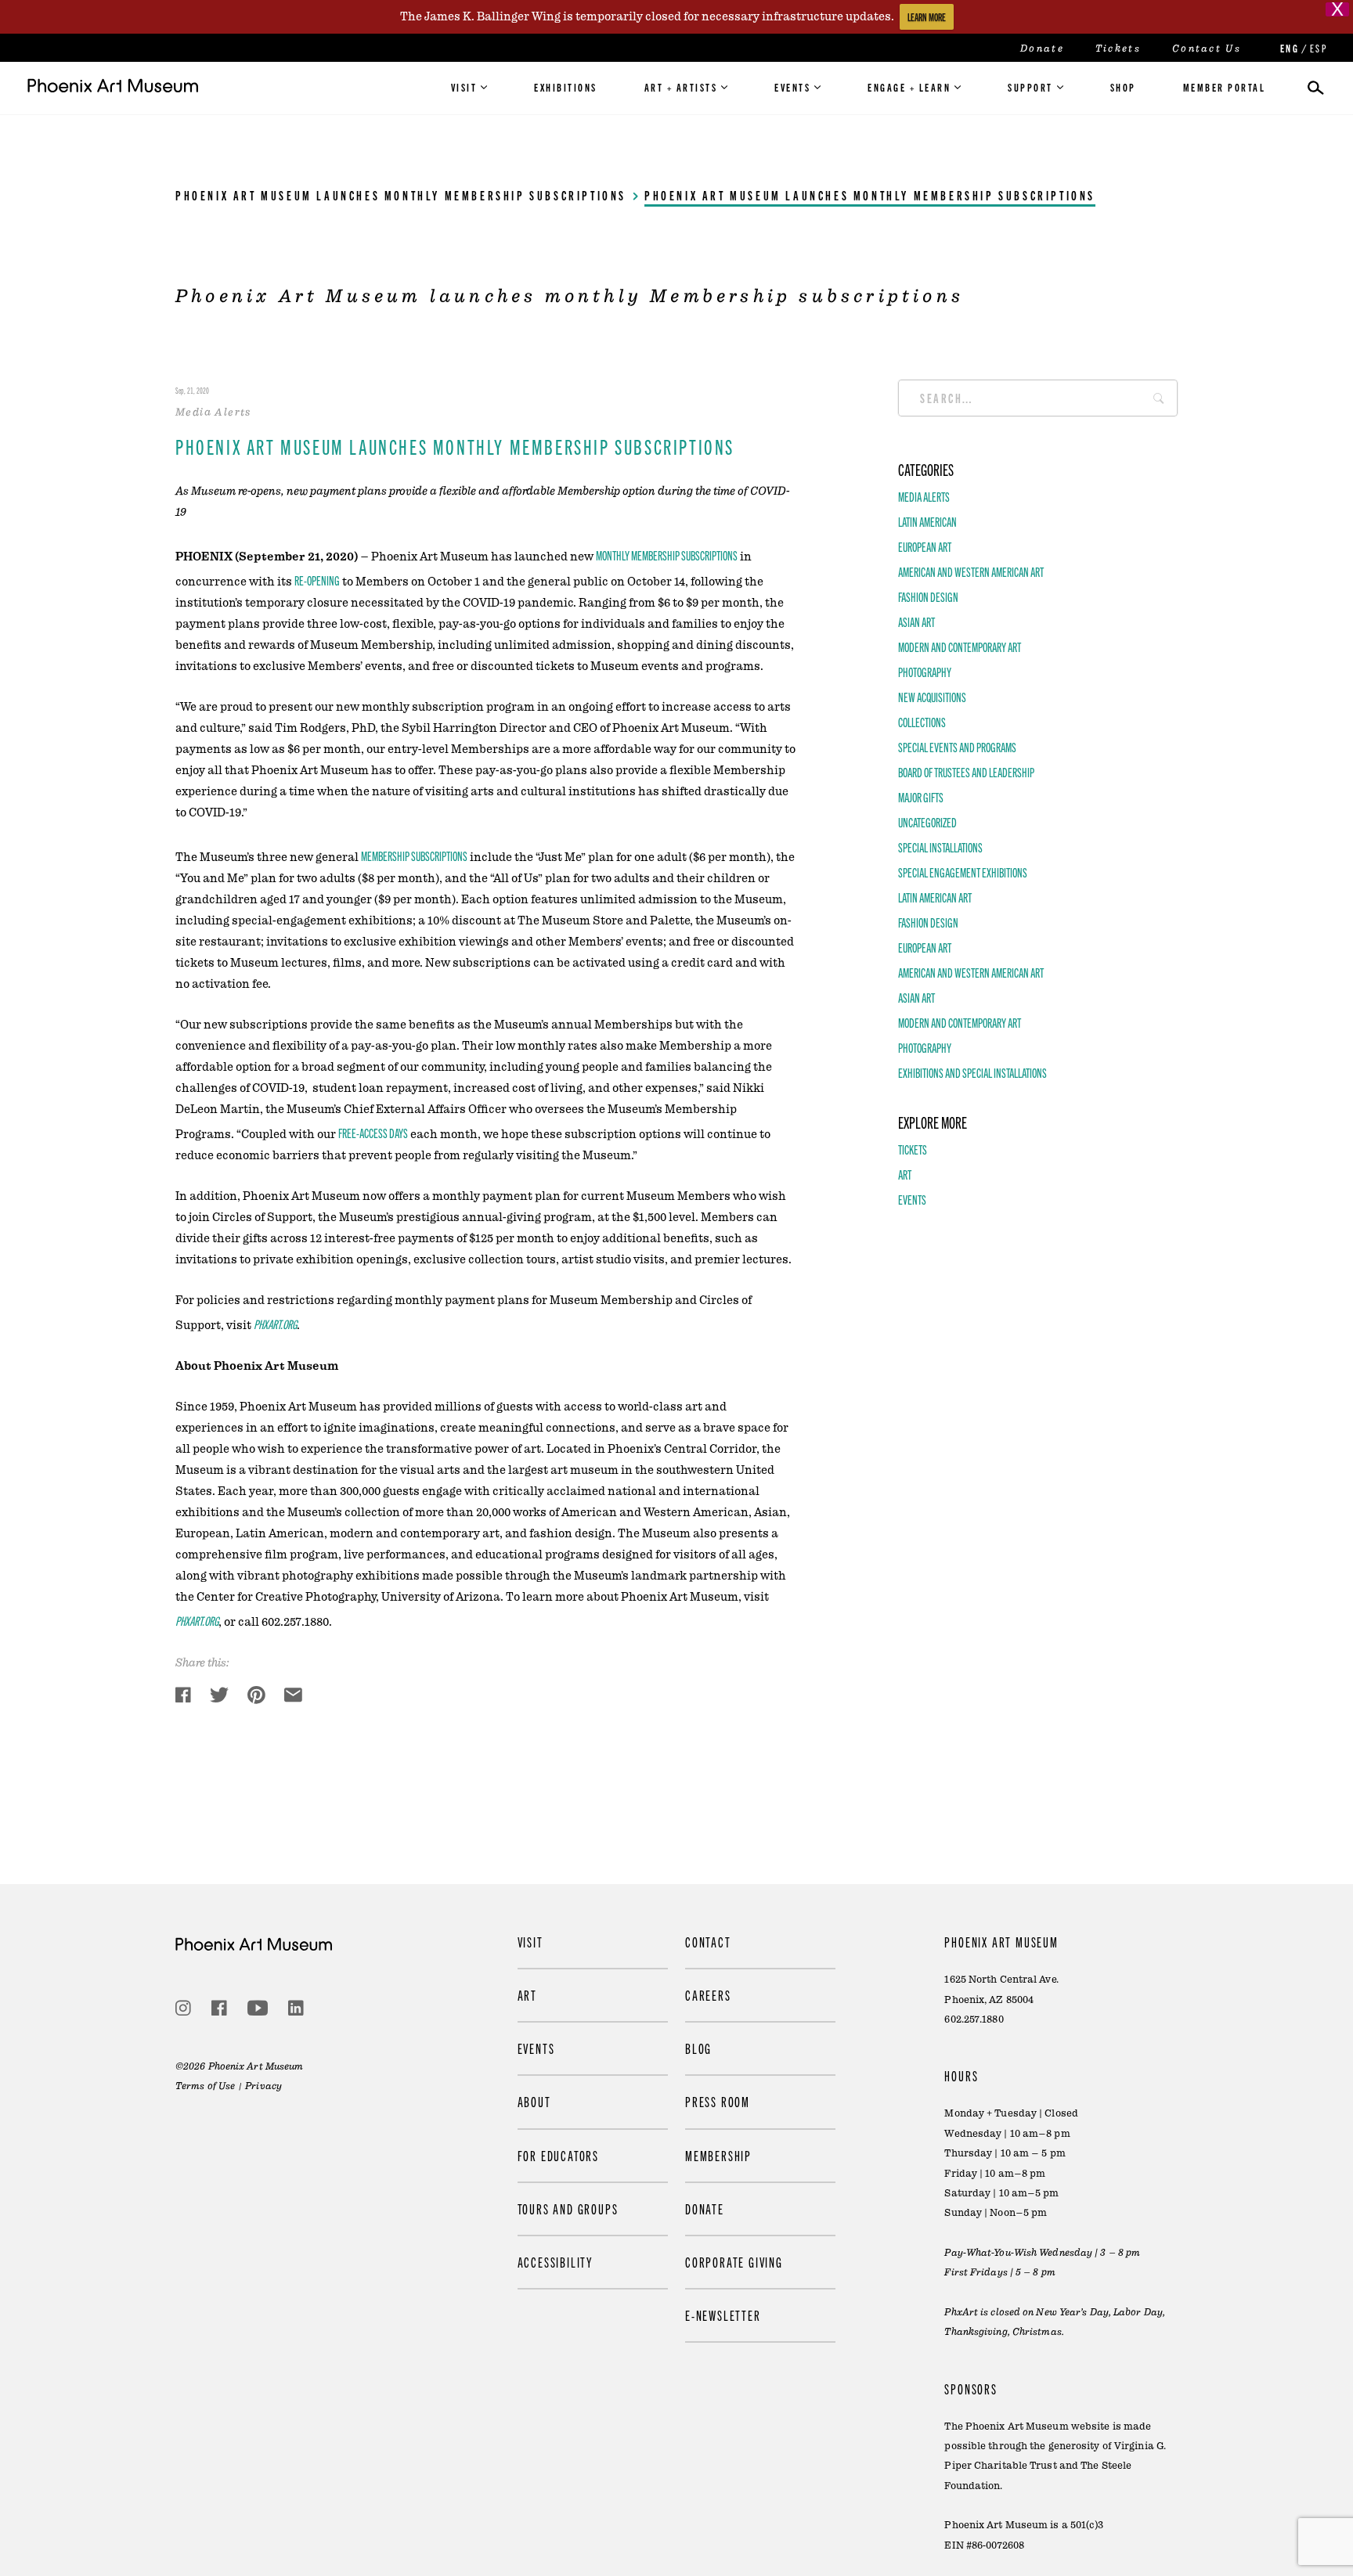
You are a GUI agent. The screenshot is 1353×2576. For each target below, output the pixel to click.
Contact (708, 1942)
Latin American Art (935, 898)
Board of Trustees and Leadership (966, 773)
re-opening (317, 580)
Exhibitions (566, 87)
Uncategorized (927, 823)
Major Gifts (921, 798)
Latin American (927, 522)
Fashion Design (928, 597)
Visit (464, 87)
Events (792, 87)
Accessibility (555, 2261)
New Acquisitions (932, 697)
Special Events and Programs (957, 748)
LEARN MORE (927, 17)
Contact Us (1207, 49)
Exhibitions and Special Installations (972, 1073)
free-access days (373, 1133)
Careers (708, 1995)
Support (1030, 87)
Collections (922, 722)
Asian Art (916, 622)
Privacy (263, 2085)
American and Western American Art (971, 572)
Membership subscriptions (414, 856)
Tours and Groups (568, 2208)
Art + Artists (681, 87)
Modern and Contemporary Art (960, 647)
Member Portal (1225, 87)
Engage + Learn (909, 87)
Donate (1042, 49)
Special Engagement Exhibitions (963, 873)
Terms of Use (205, 2085)
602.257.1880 (974, 2019)
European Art (925, 547)
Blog (698, 2048)
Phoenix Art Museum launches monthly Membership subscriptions (401, 195)
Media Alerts (924, 497)
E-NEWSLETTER (723, 2314)
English (1288, 48)
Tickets (1118, 49)
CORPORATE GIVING (734, 2261)
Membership (718, 2154)
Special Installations (940, 848)
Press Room (718, 2101)
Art (905, 1175)
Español (1318, 48)
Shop (1123, 87)
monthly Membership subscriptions (667, 555)
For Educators (558, 2154)
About (534, 2101)
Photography (925, 672)
